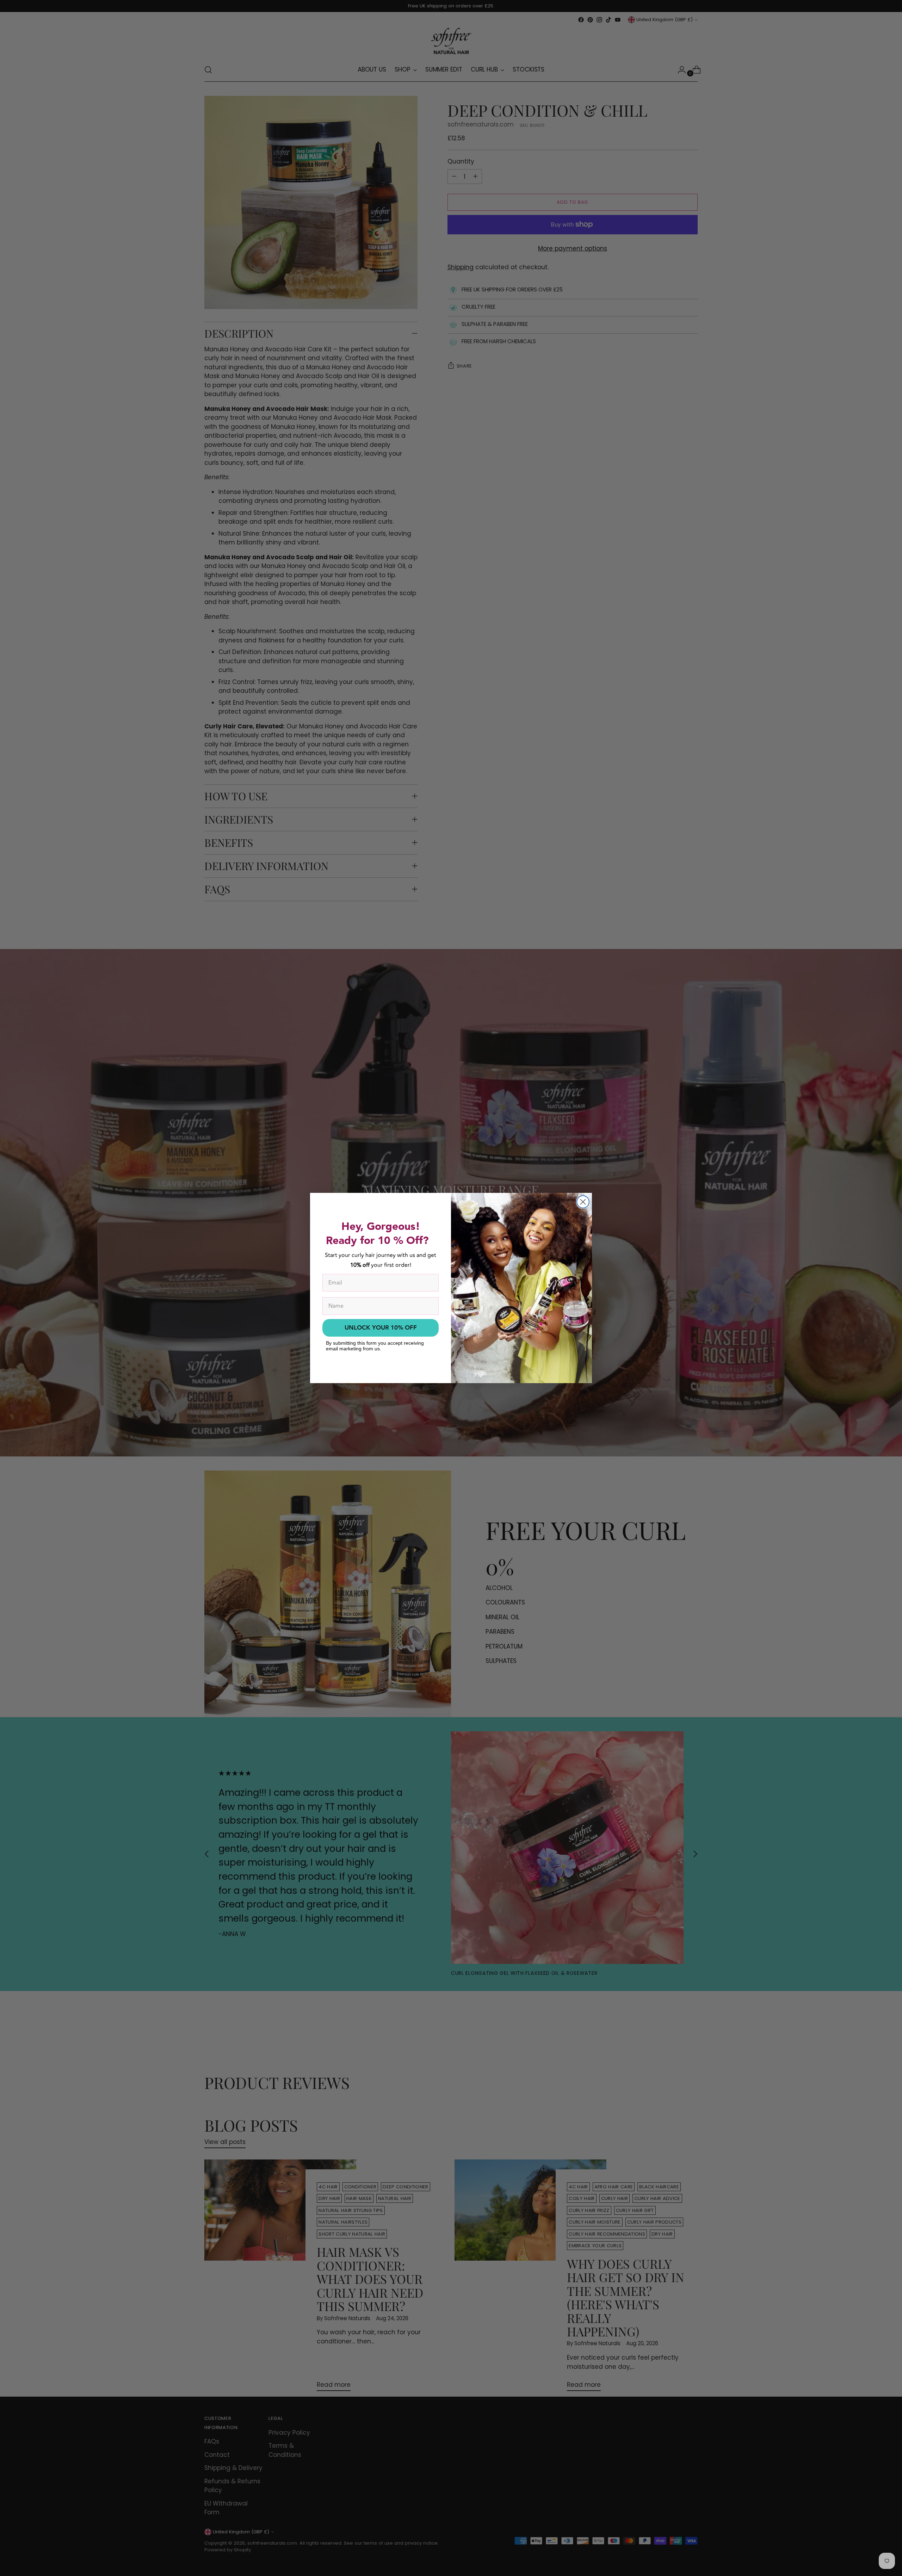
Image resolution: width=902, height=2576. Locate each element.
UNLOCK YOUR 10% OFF (381, 1328)
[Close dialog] (583, 1202)
